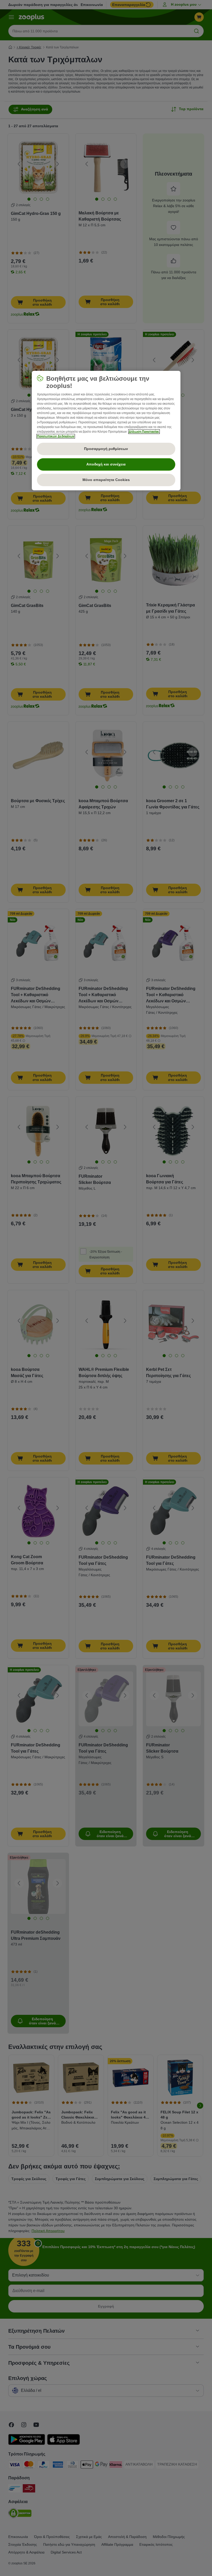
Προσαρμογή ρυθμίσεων (106, 449)
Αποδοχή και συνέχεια (106, 464)
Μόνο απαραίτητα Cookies (106, 480)
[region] (106, 431)
